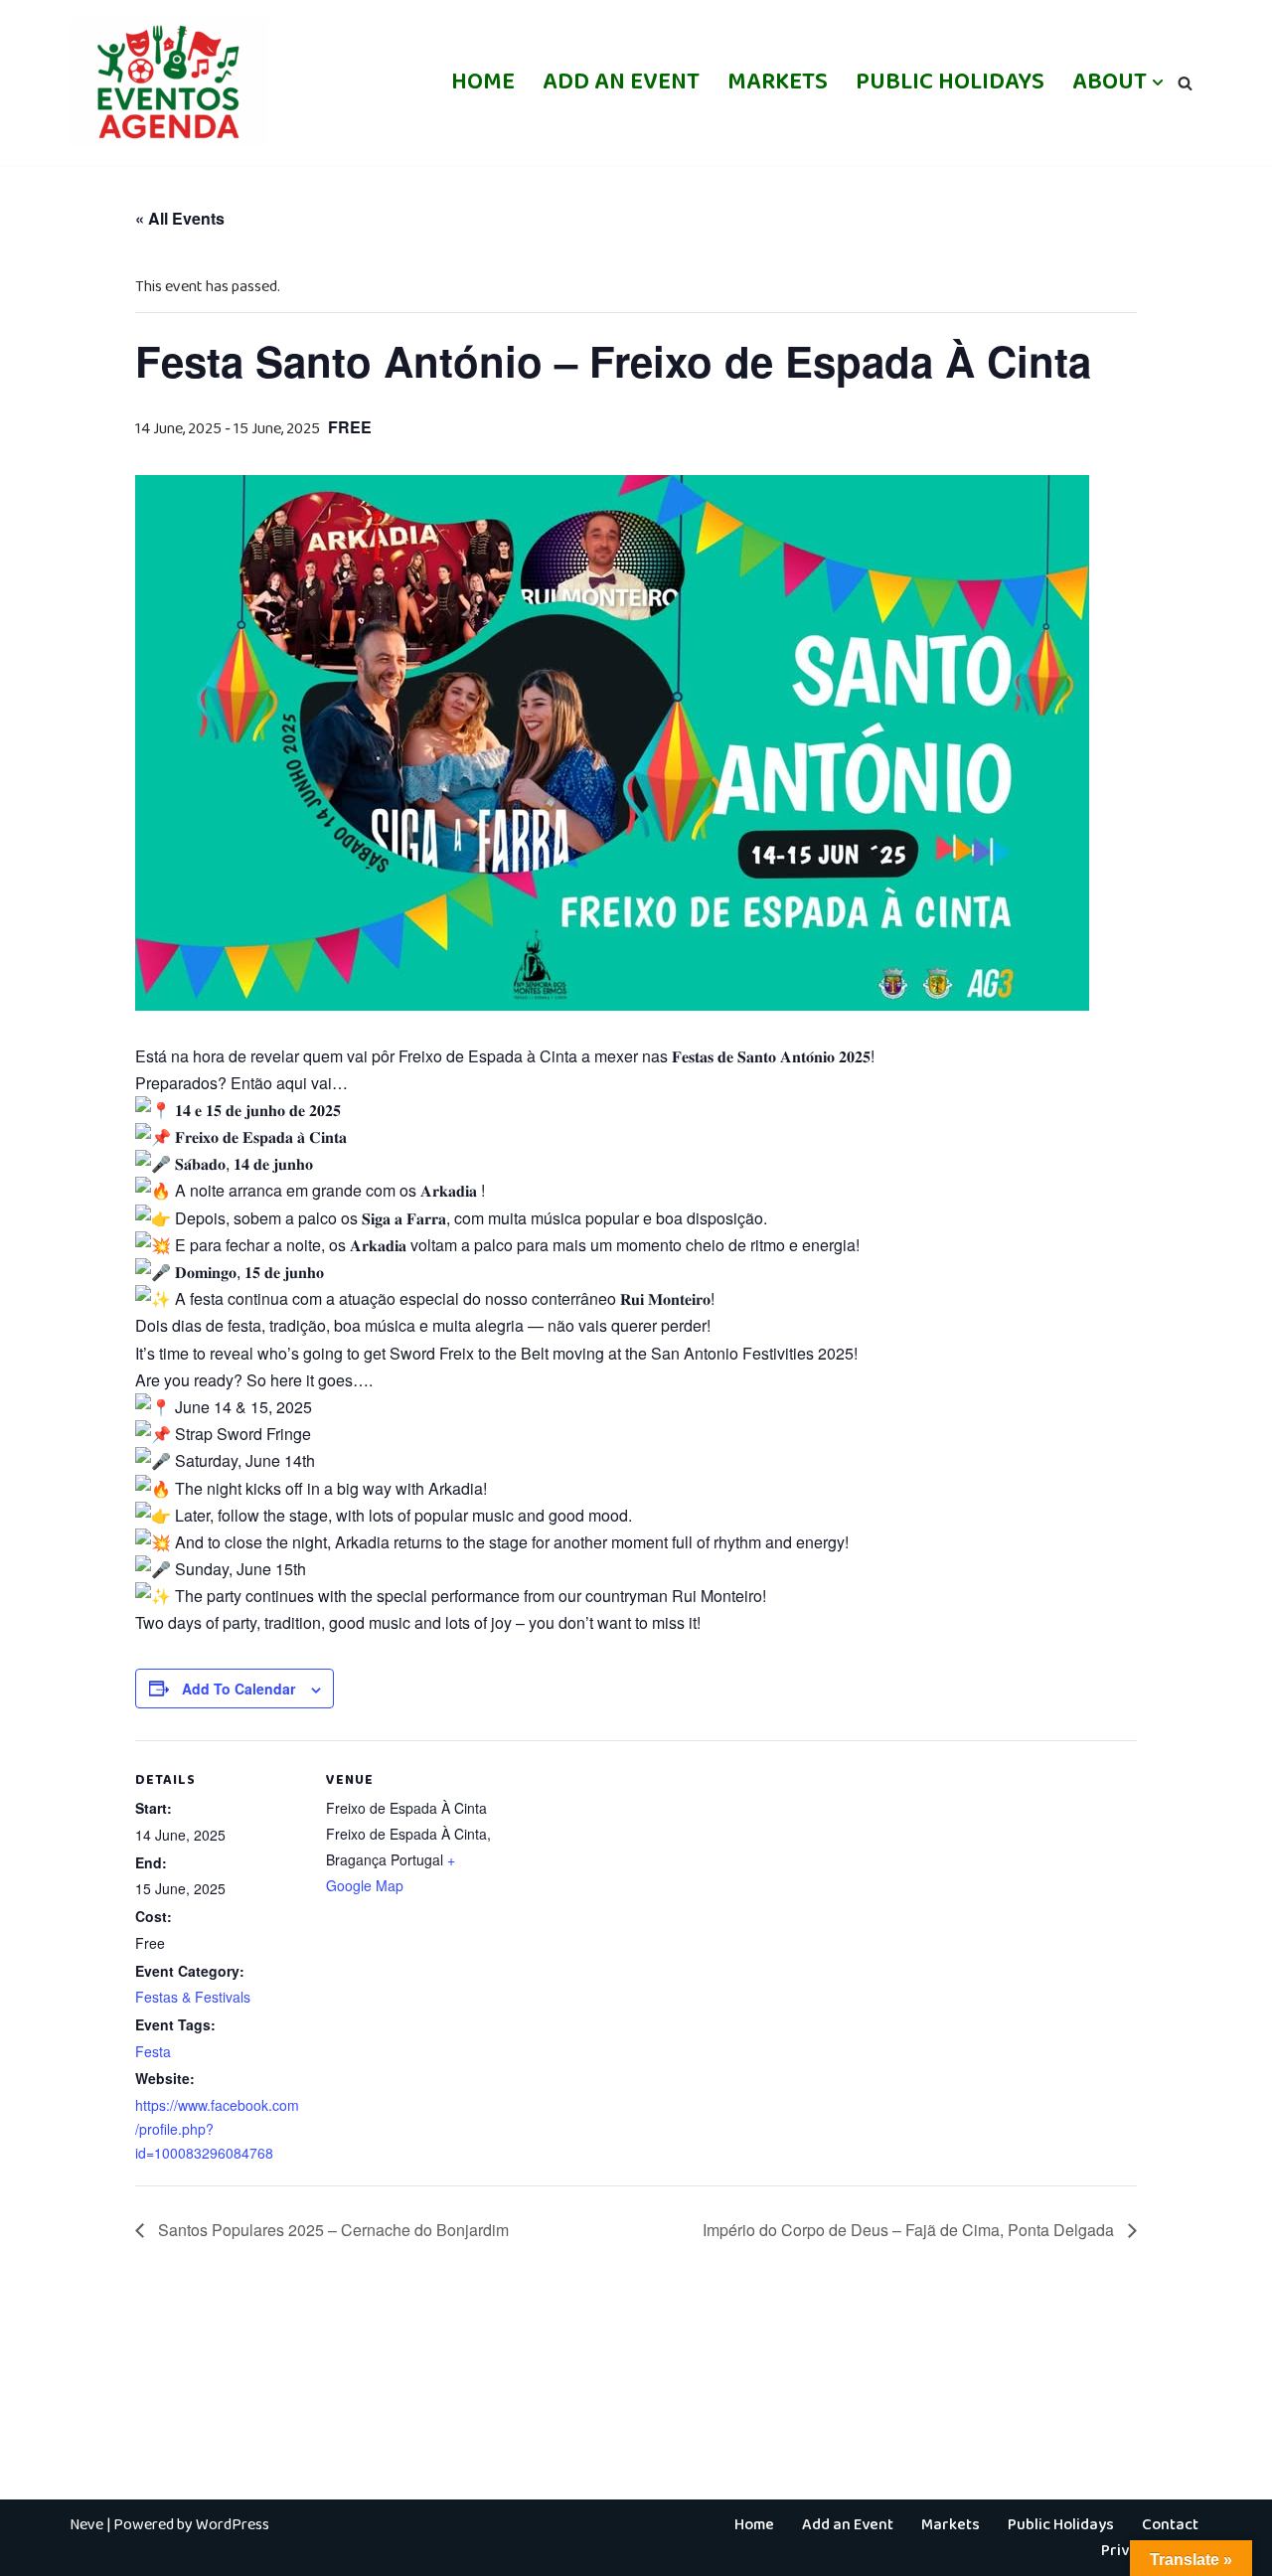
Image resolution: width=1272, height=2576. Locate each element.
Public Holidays (950, 82)
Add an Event (621, 82)
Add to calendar (238, 1689)
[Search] (1185, 83)
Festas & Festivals (193, 1997)
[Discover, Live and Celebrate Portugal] (169, 82)
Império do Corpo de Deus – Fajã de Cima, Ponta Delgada (910, 2230)
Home (483, 82)
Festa (153, 2051)
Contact (1170, 2525)
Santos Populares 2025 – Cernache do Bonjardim (331, 2230)
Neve (86, 2525)
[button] (1158, 82)
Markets (778, 82)
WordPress (233, 2525)
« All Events (180, 218)
